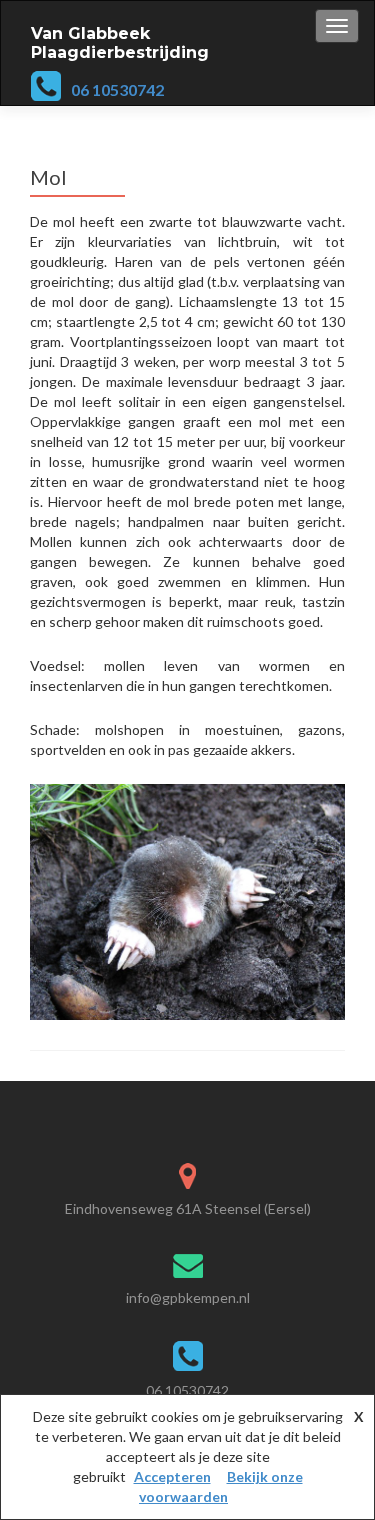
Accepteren (172, 1476)
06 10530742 (117, 89)
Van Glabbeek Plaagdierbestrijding (120, 43)
